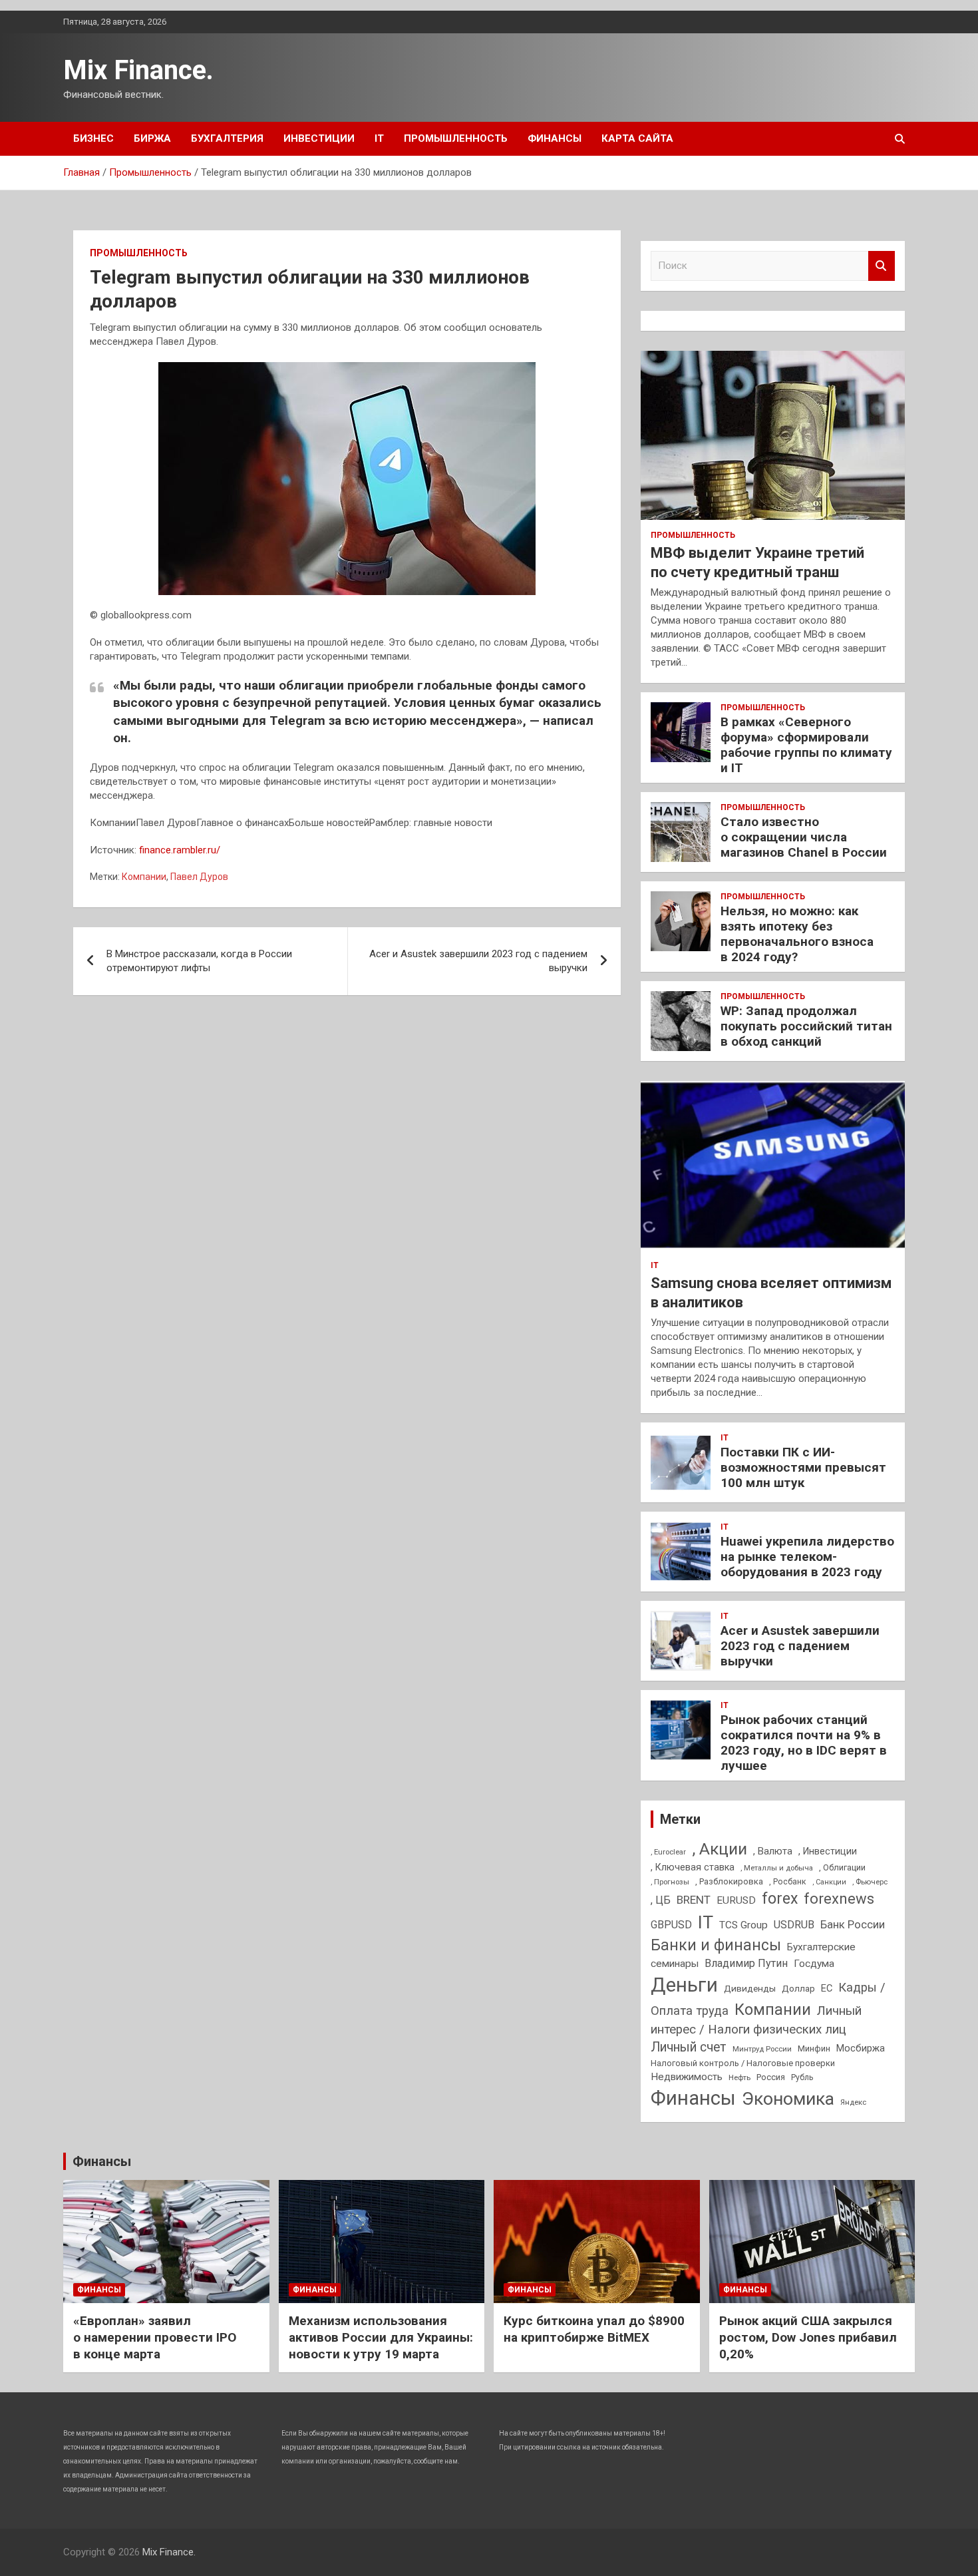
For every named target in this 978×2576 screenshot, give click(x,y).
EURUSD (736, 1900)
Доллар (798, 1988)
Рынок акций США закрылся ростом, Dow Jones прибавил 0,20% (808, 2337)
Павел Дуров (199, 877)
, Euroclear (668, 1852)
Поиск (882, 266)
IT (379, 138)
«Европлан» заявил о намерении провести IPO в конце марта (155, 2337)
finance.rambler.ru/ (180, 850)
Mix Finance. (138, 70)
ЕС (827, 1988)
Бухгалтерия (227, 138)
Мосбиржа (861, 2048)
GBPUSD (671, 1925)
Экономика (788, 2099)
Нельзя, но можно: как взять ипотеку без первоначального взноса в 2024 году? (797, 934)
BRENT (694, 1900)
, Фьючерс (870, 1882)
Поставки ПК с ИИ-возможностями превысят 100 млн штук (803, 1467)
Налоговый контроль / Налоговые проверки (743, 2063)
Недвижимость (687, 2077)
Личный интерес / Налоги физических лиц (756, 2020)
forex (780, 1899)
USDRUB (794, 1925)
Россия (771, 2077)
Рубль (802, 2077)
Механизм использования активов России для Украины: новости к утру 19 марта (381, 2337)
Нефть (739, 2077)
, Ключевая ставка (693, 1867)
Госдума (814, 1964)
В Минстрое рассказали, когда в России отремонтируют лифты (199, 961)
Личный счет (689, 2047)
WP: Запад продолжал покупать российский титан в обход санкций (806, 1026)
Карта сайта (637, 138)
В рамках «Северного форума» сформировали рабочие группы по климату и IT (806, 745)
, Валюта (773, 1851)
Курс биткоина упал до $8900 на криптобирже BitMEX (594, 2329)
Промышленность (456, 138)
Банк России (853, 1925)
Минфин (814, 2048)
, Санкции (829, 1882)
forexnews (839, 1899)
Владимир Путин (746, 1963)
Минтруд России (762, 2049)
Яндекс (853, 2102)
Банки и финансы (716, 1945)
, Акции (720, 1849)
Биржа (152, 138)
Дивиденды (750, 1988)
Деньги (684, 1985)
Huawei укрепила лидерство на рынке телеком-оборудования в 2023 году (807, 1557)
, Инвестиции (828, 1851)
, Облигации (842, 1867)
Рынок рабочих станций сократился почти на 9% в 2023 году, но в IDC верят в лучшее (804, 1742)
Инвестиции (319, 138)
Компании (144, 877)
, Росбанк (788, 1882)
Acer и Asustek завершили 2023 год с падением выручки (478, 961)
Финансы (555, 138)
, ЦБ (661, 1900)
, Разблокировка (729, 1881)
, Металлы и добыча (777, 1868)
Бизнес (93, 138)
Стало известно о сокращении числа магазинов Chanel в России (804, 837)
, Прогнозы (670, 1882)
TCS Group (743, 1925)
